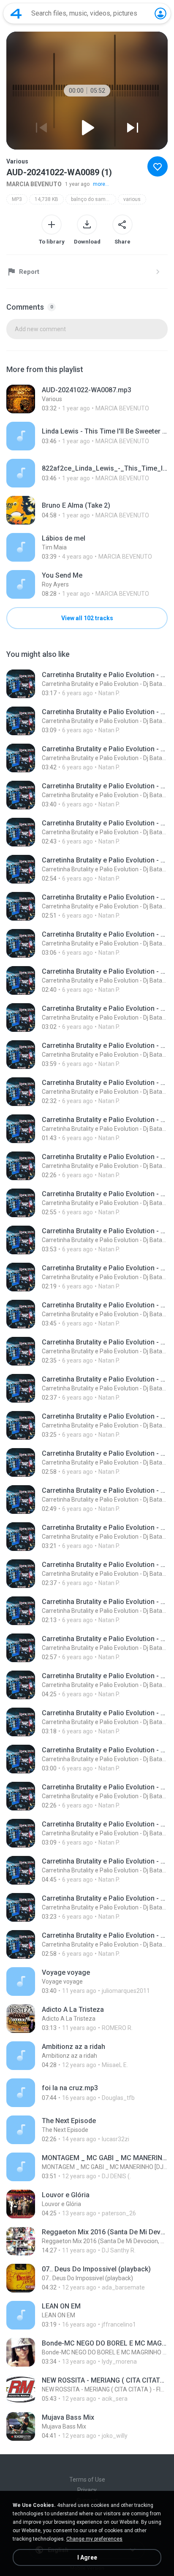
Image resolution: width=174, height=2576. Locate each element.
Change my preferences (94, 2539)
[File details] (87, 399)
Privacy (87, 2490)
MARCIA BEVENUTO (34, 184)
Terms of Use (87, 2480)
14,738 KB (46, 199)
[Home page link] (16, 13)
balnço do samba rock (94, 199)
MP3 (17, 199)
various (132, 199)
